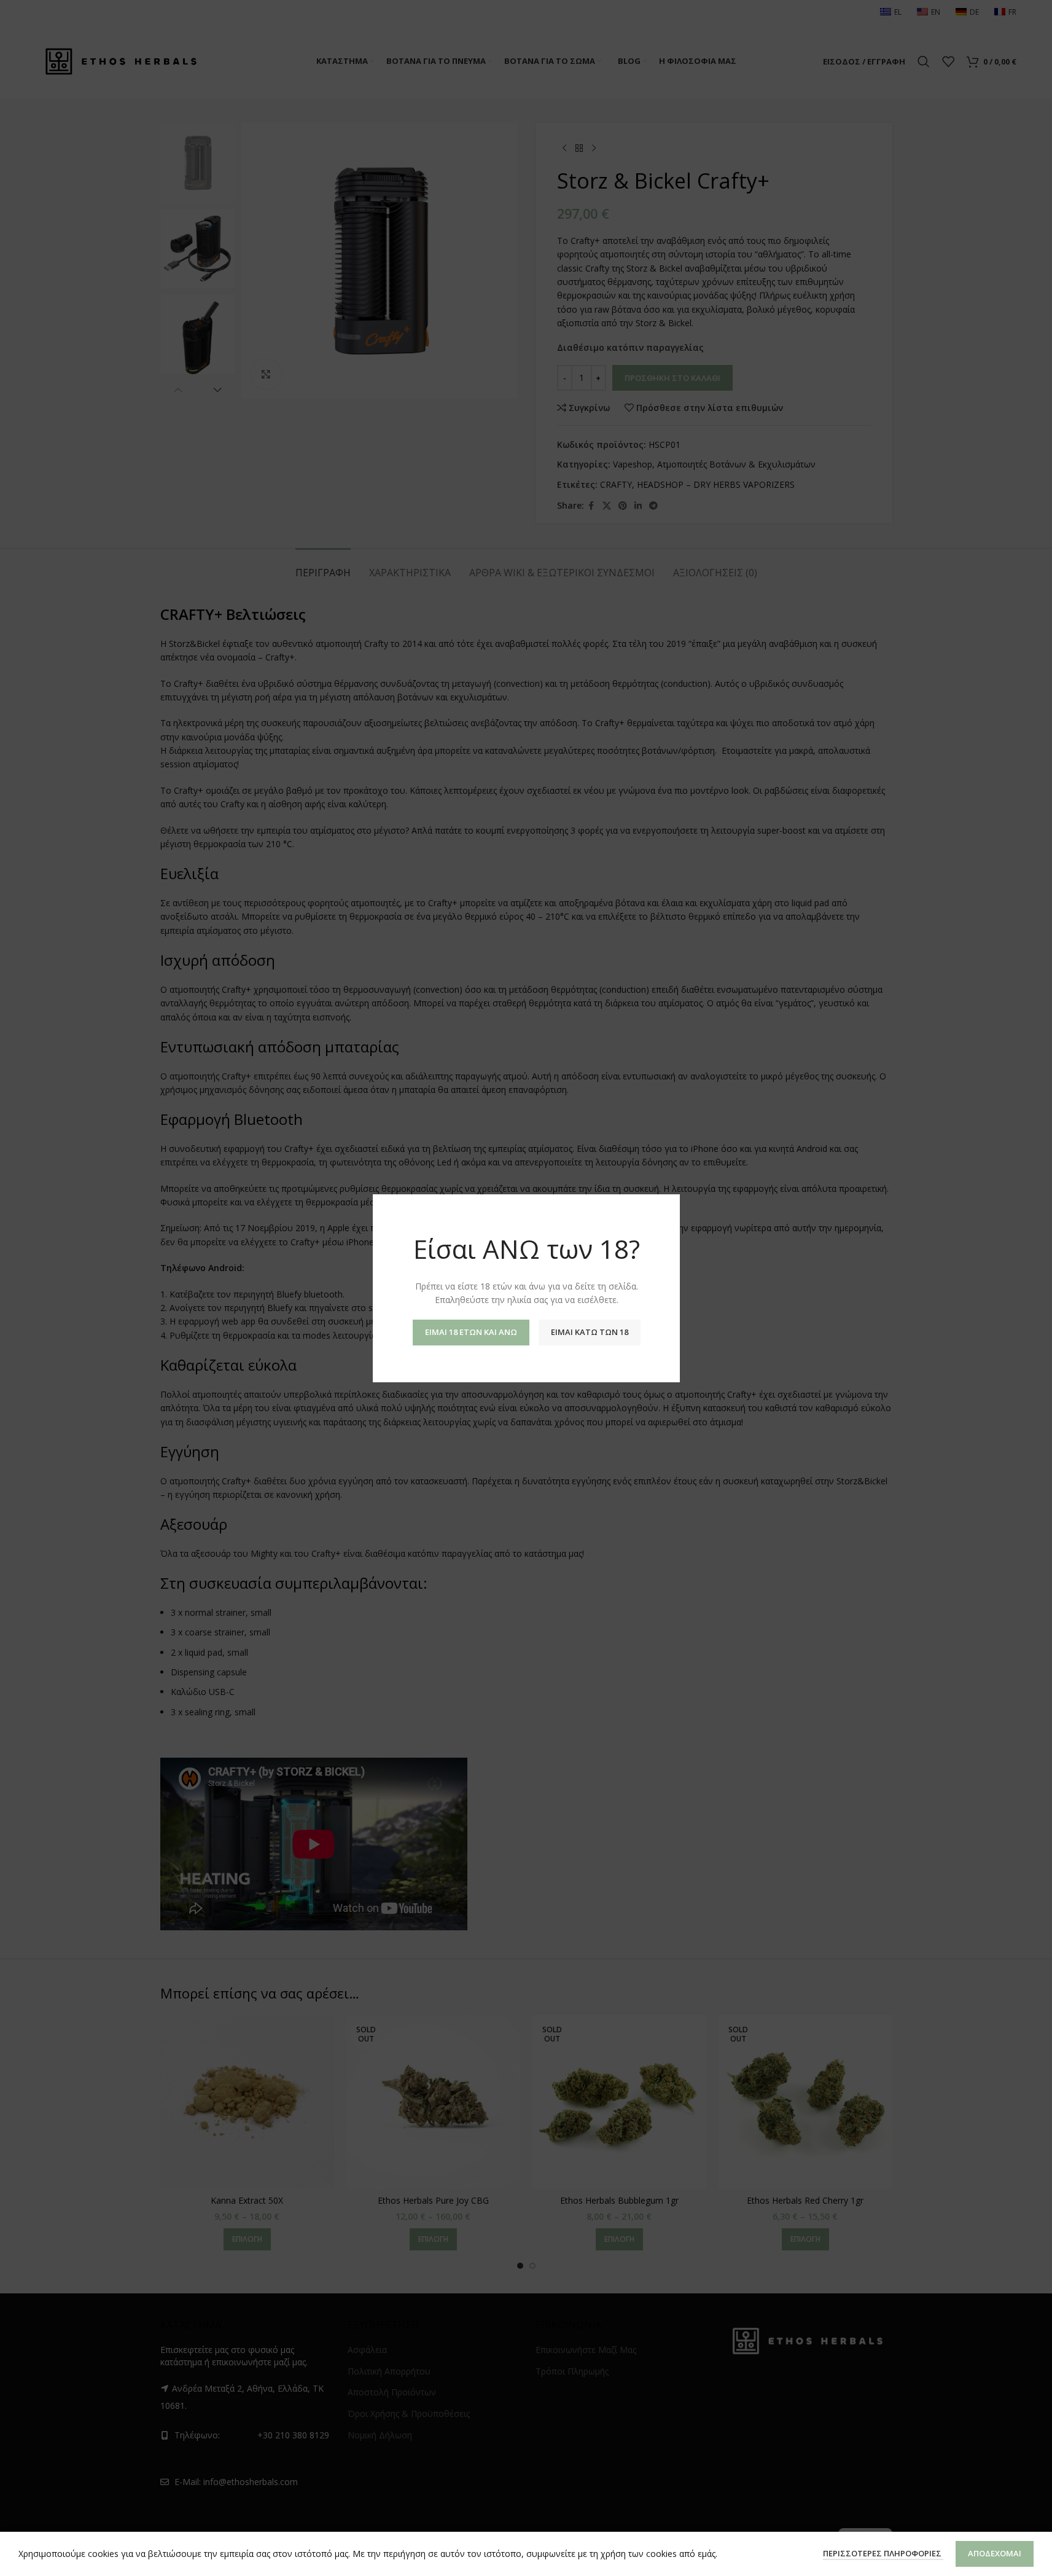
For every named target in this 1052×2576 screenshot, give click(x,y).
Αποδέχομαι (995, 2553)
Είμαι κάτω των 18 (589, 1331)
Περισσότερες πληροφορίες (883, 2553)
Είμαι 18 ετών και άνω (470, 1331)
